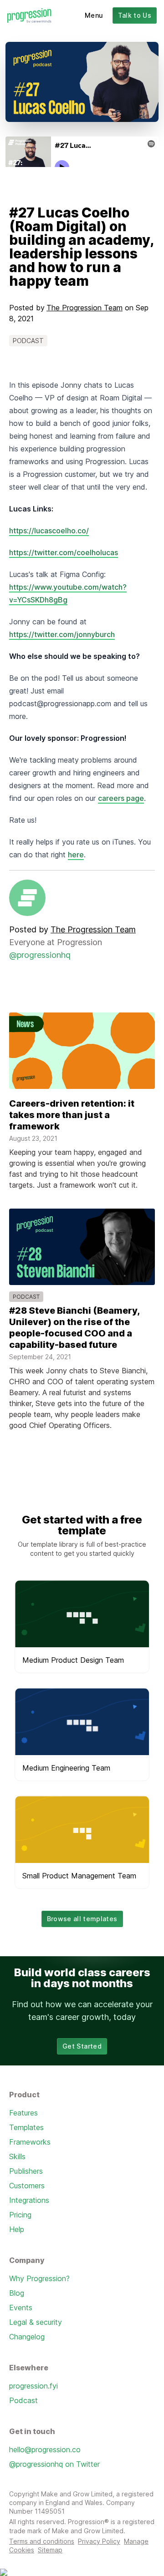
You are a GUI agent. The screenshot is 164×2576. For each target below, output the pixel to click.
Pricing (20, 2215)
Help (17, 2229)
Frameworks (30, 2142)
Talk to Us (135, 15)
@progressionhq (40, 955)
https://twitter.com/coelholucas (64, 552)
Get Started (82, 2046)
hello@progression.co (45, 2449)
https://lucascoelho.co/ (49, 531)
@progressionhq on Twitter (54, 2464)
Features (23, 2113)
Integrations (29, 2200)
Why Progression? (39, 2278)
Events (21, 2308)
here (76, 855)
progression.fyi (33, 2386)
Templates (26, 2127)
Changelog (27, 2337)
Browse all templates (82, 1919)
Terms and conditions (42, 2541)
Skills (17, 2156)
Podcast (23, 2400)
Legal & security (36, 2322)
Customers (27, 2186)
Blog (17, 2293)
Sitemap (50, 2550)
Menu (94, 15)
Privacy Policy (99, 2541)
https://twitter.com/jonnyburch (62, 634)
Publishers (26, 2171)
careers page (121, 798)
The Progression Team (85, 308)
